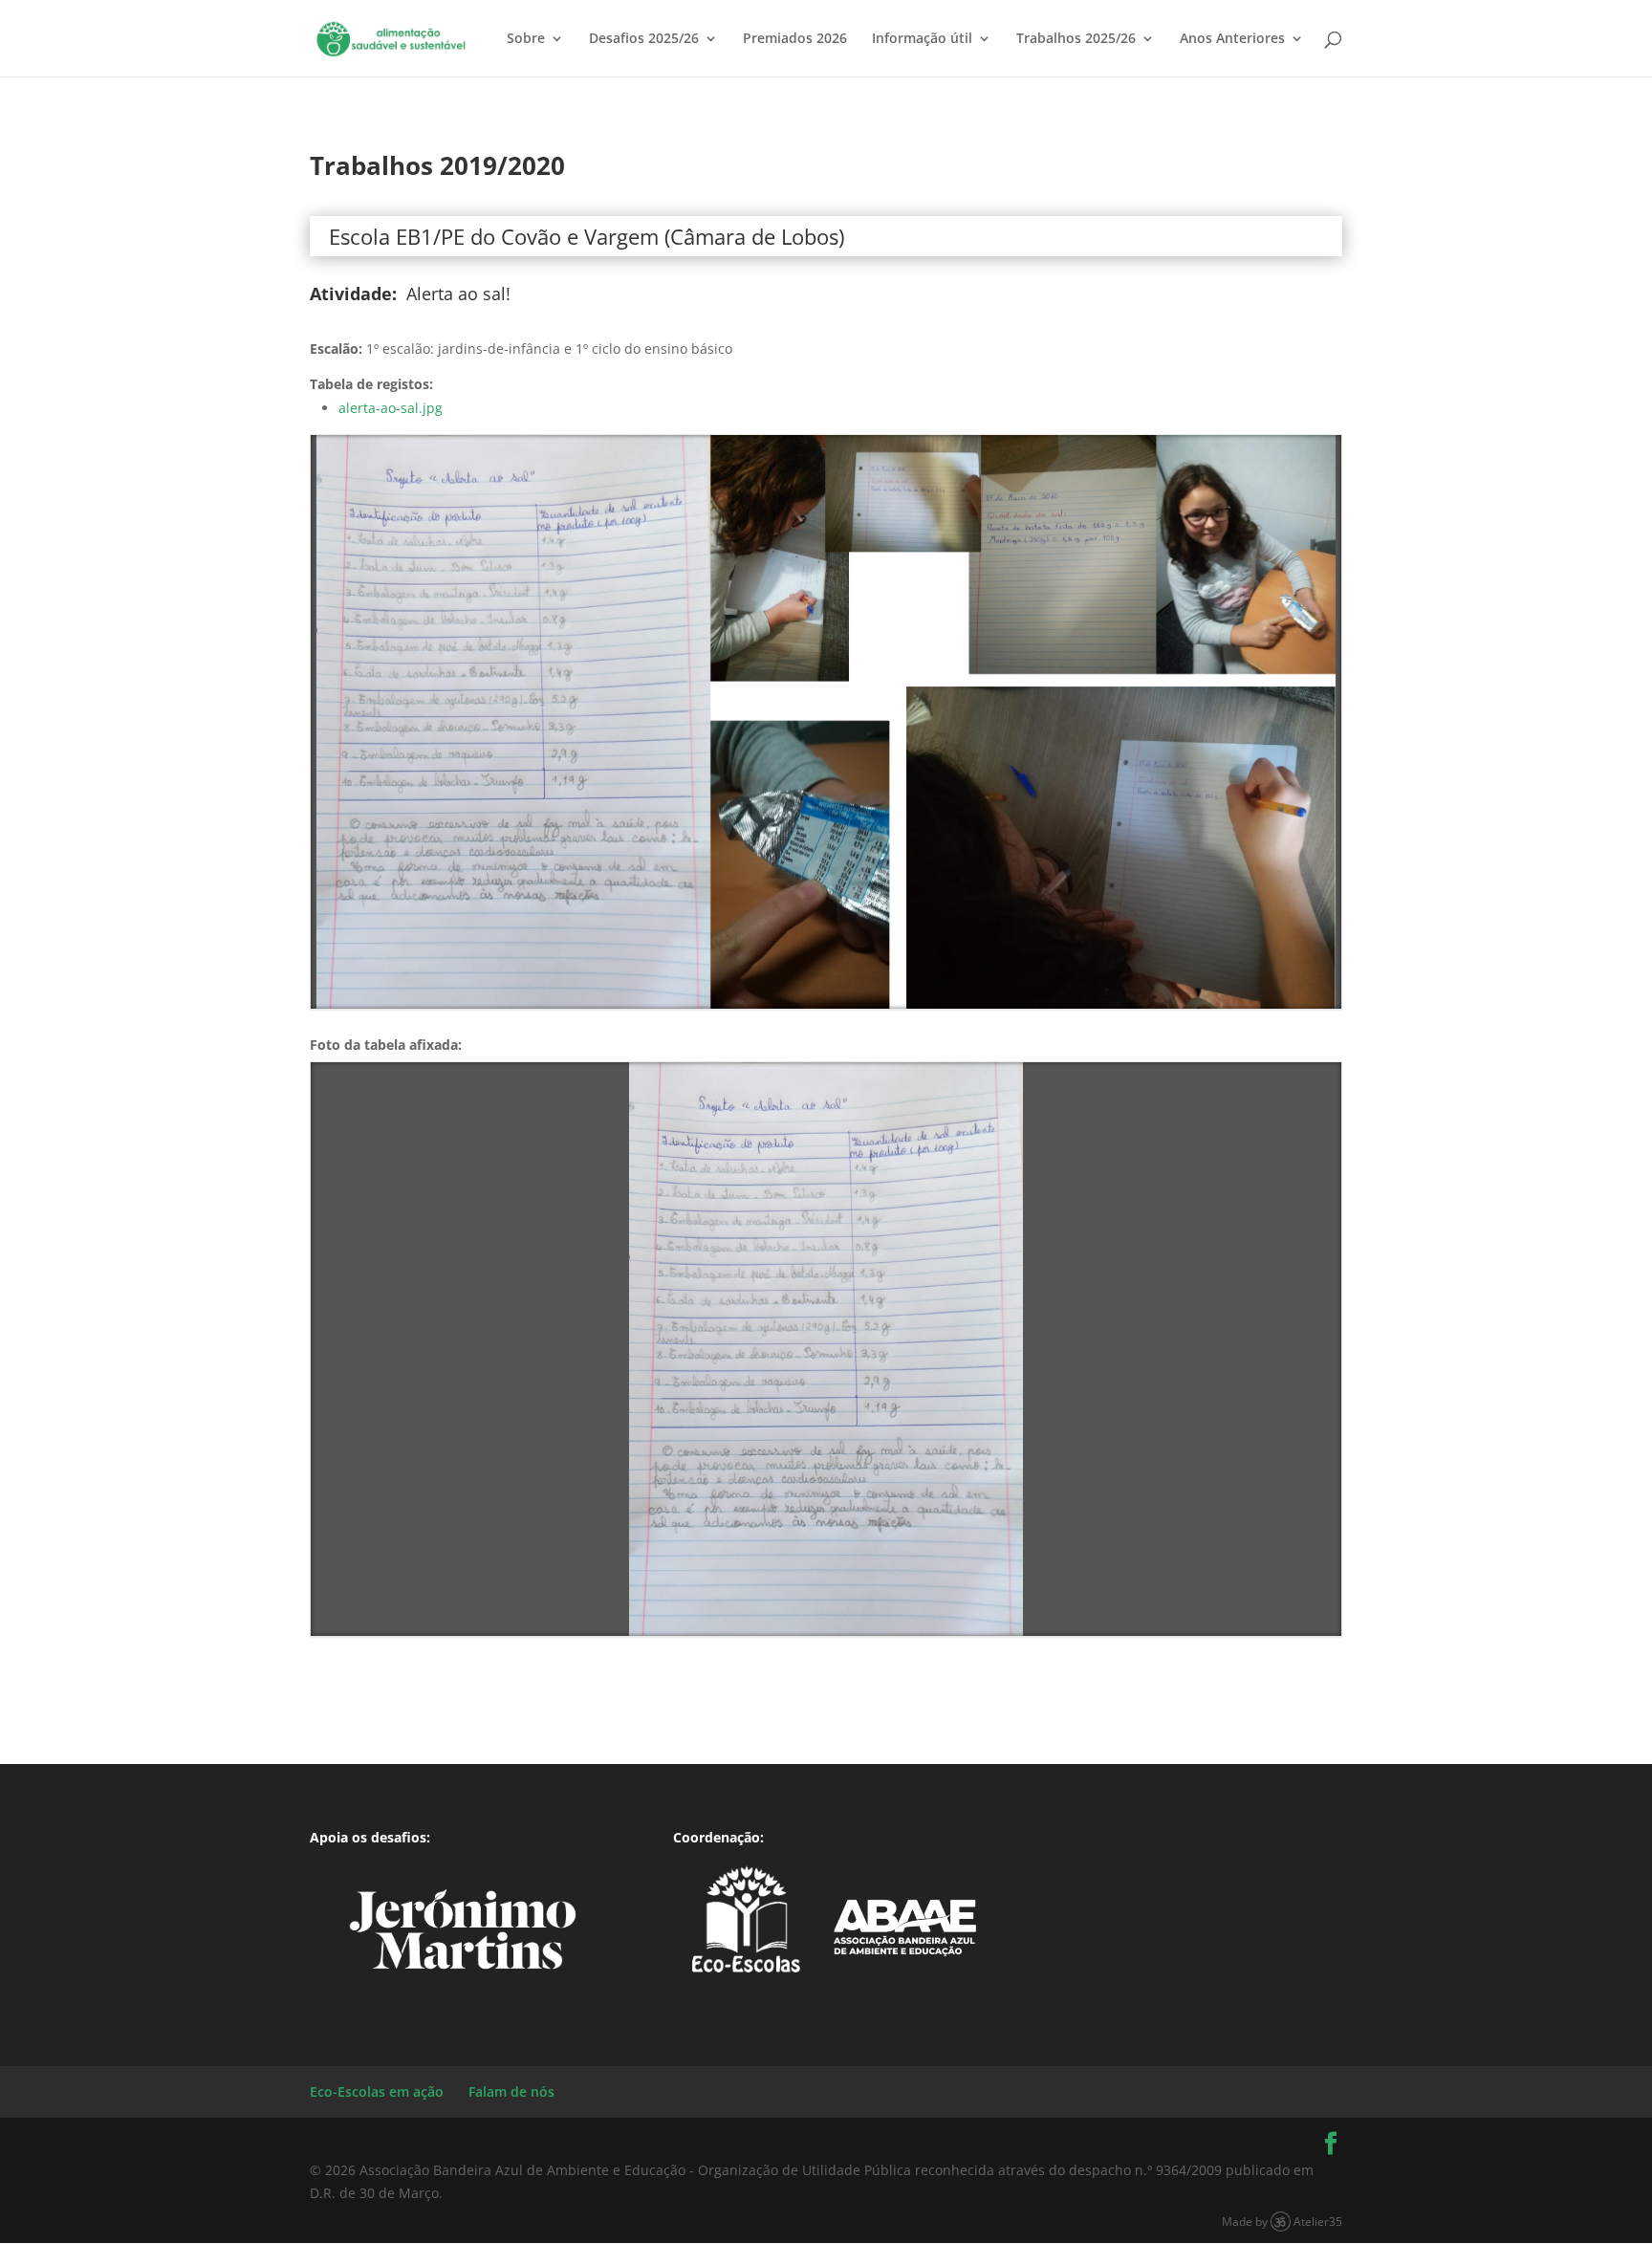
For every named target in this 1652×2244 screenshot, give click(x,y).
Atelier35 (1318, 2221)
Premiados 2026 (795, 39)
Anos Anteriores (1232, 39)
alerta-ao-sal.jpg (391, 408)
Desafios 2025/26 (644, 39)
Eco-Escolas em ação (377, 2091)
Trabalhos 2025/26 (1076, 39)
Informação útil (922, 39)
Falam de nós (511, 2091)
